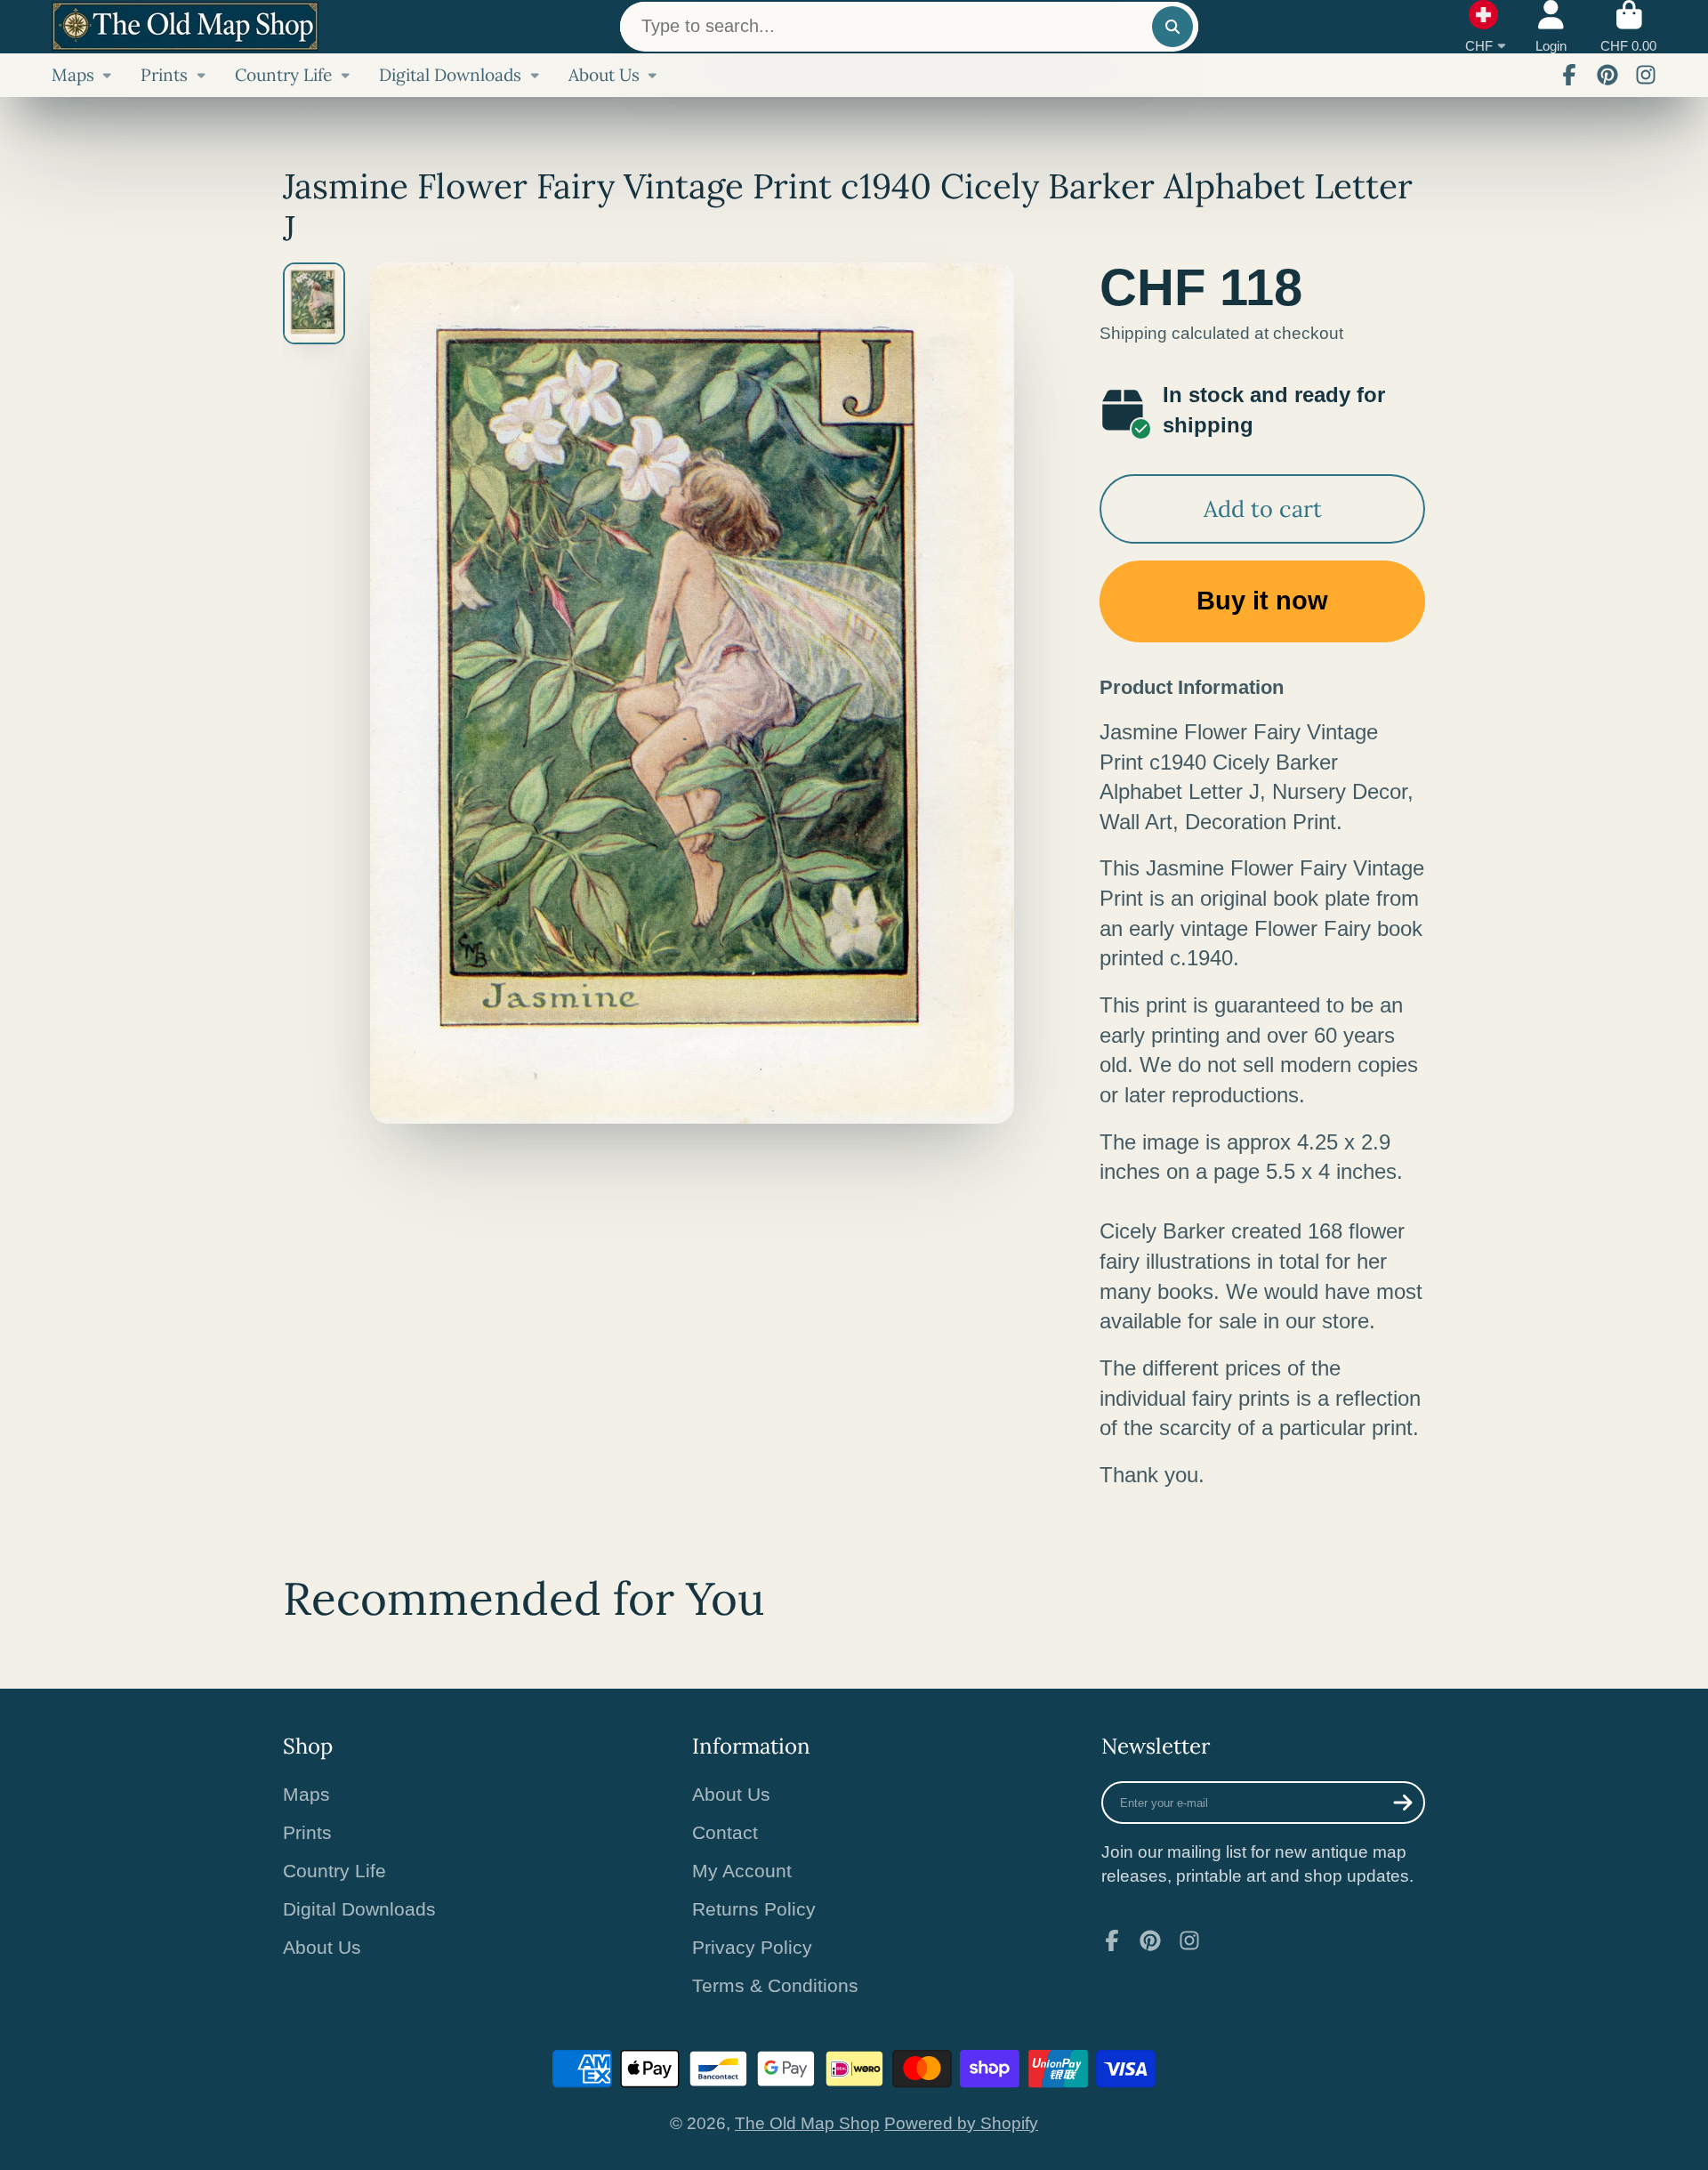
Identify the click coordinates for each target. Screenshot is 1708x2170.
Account (1551, 27)
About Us (604, 75)
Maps (73, 75)
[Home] (185, 26)
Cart (1628, 27)
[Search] (1172, 27)
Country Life (283, 75)
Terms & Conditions (775, 1985)
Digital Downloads (450, 75)
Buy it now (1262, 601)
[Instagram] (1646, 75)
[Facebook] (1569, 75)
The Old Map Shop (807, 2123)
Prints (164, 75)
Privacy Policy (752, 1947)
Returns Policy (754, 1909)
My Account (742, 1871)
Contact (725, 1832)
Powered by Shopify (961, 2123)
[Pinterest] (1607, 75)
